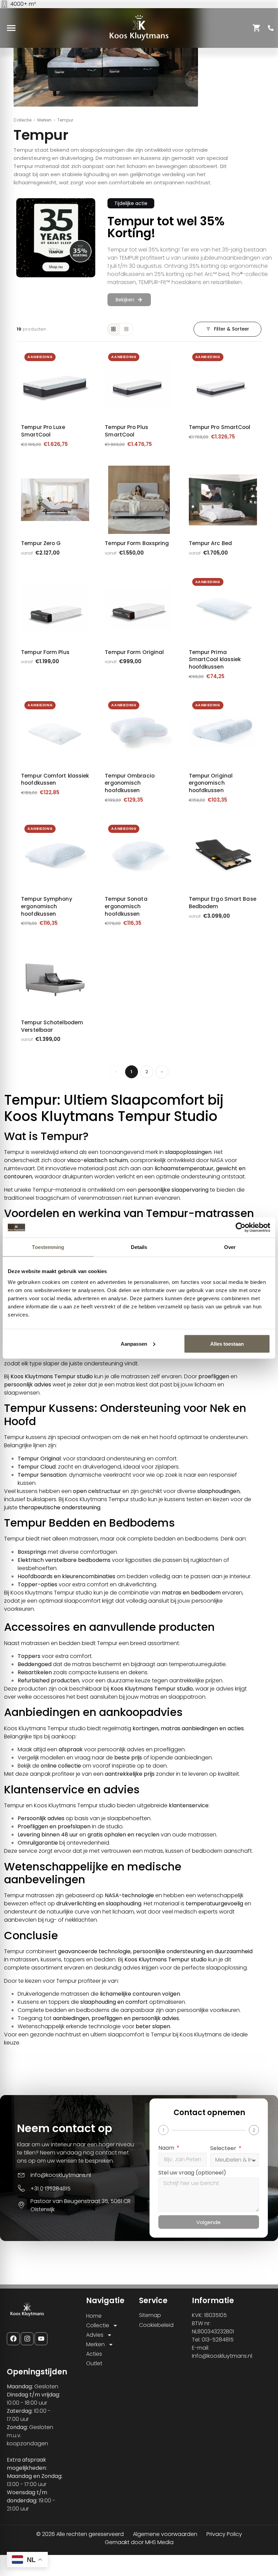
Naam (167, 2149)
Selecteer (224, 2149)
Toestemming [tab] (48, 1247)
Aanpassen (134, 1343)
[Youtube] (41, 2339)
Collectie (23, 120)
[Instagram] (27, 2339)
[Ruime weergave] (114, 329)
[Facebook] (13, 2339)
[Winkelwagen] (257, 28)
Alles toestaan (227, 1343)
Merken (44, 120)
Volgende (209, 2222)
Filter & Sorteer (232, 329)
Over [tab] (230, 1247)
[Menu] (11, 28)
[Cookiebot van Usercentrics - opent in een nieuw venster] (241, 1228)
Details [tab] (139, 1247)
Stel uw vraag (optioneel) (192, 2173)
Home (94, 2316)
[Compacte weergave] (126, 329)
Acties (94, 2354)
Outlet (94, 2363)
